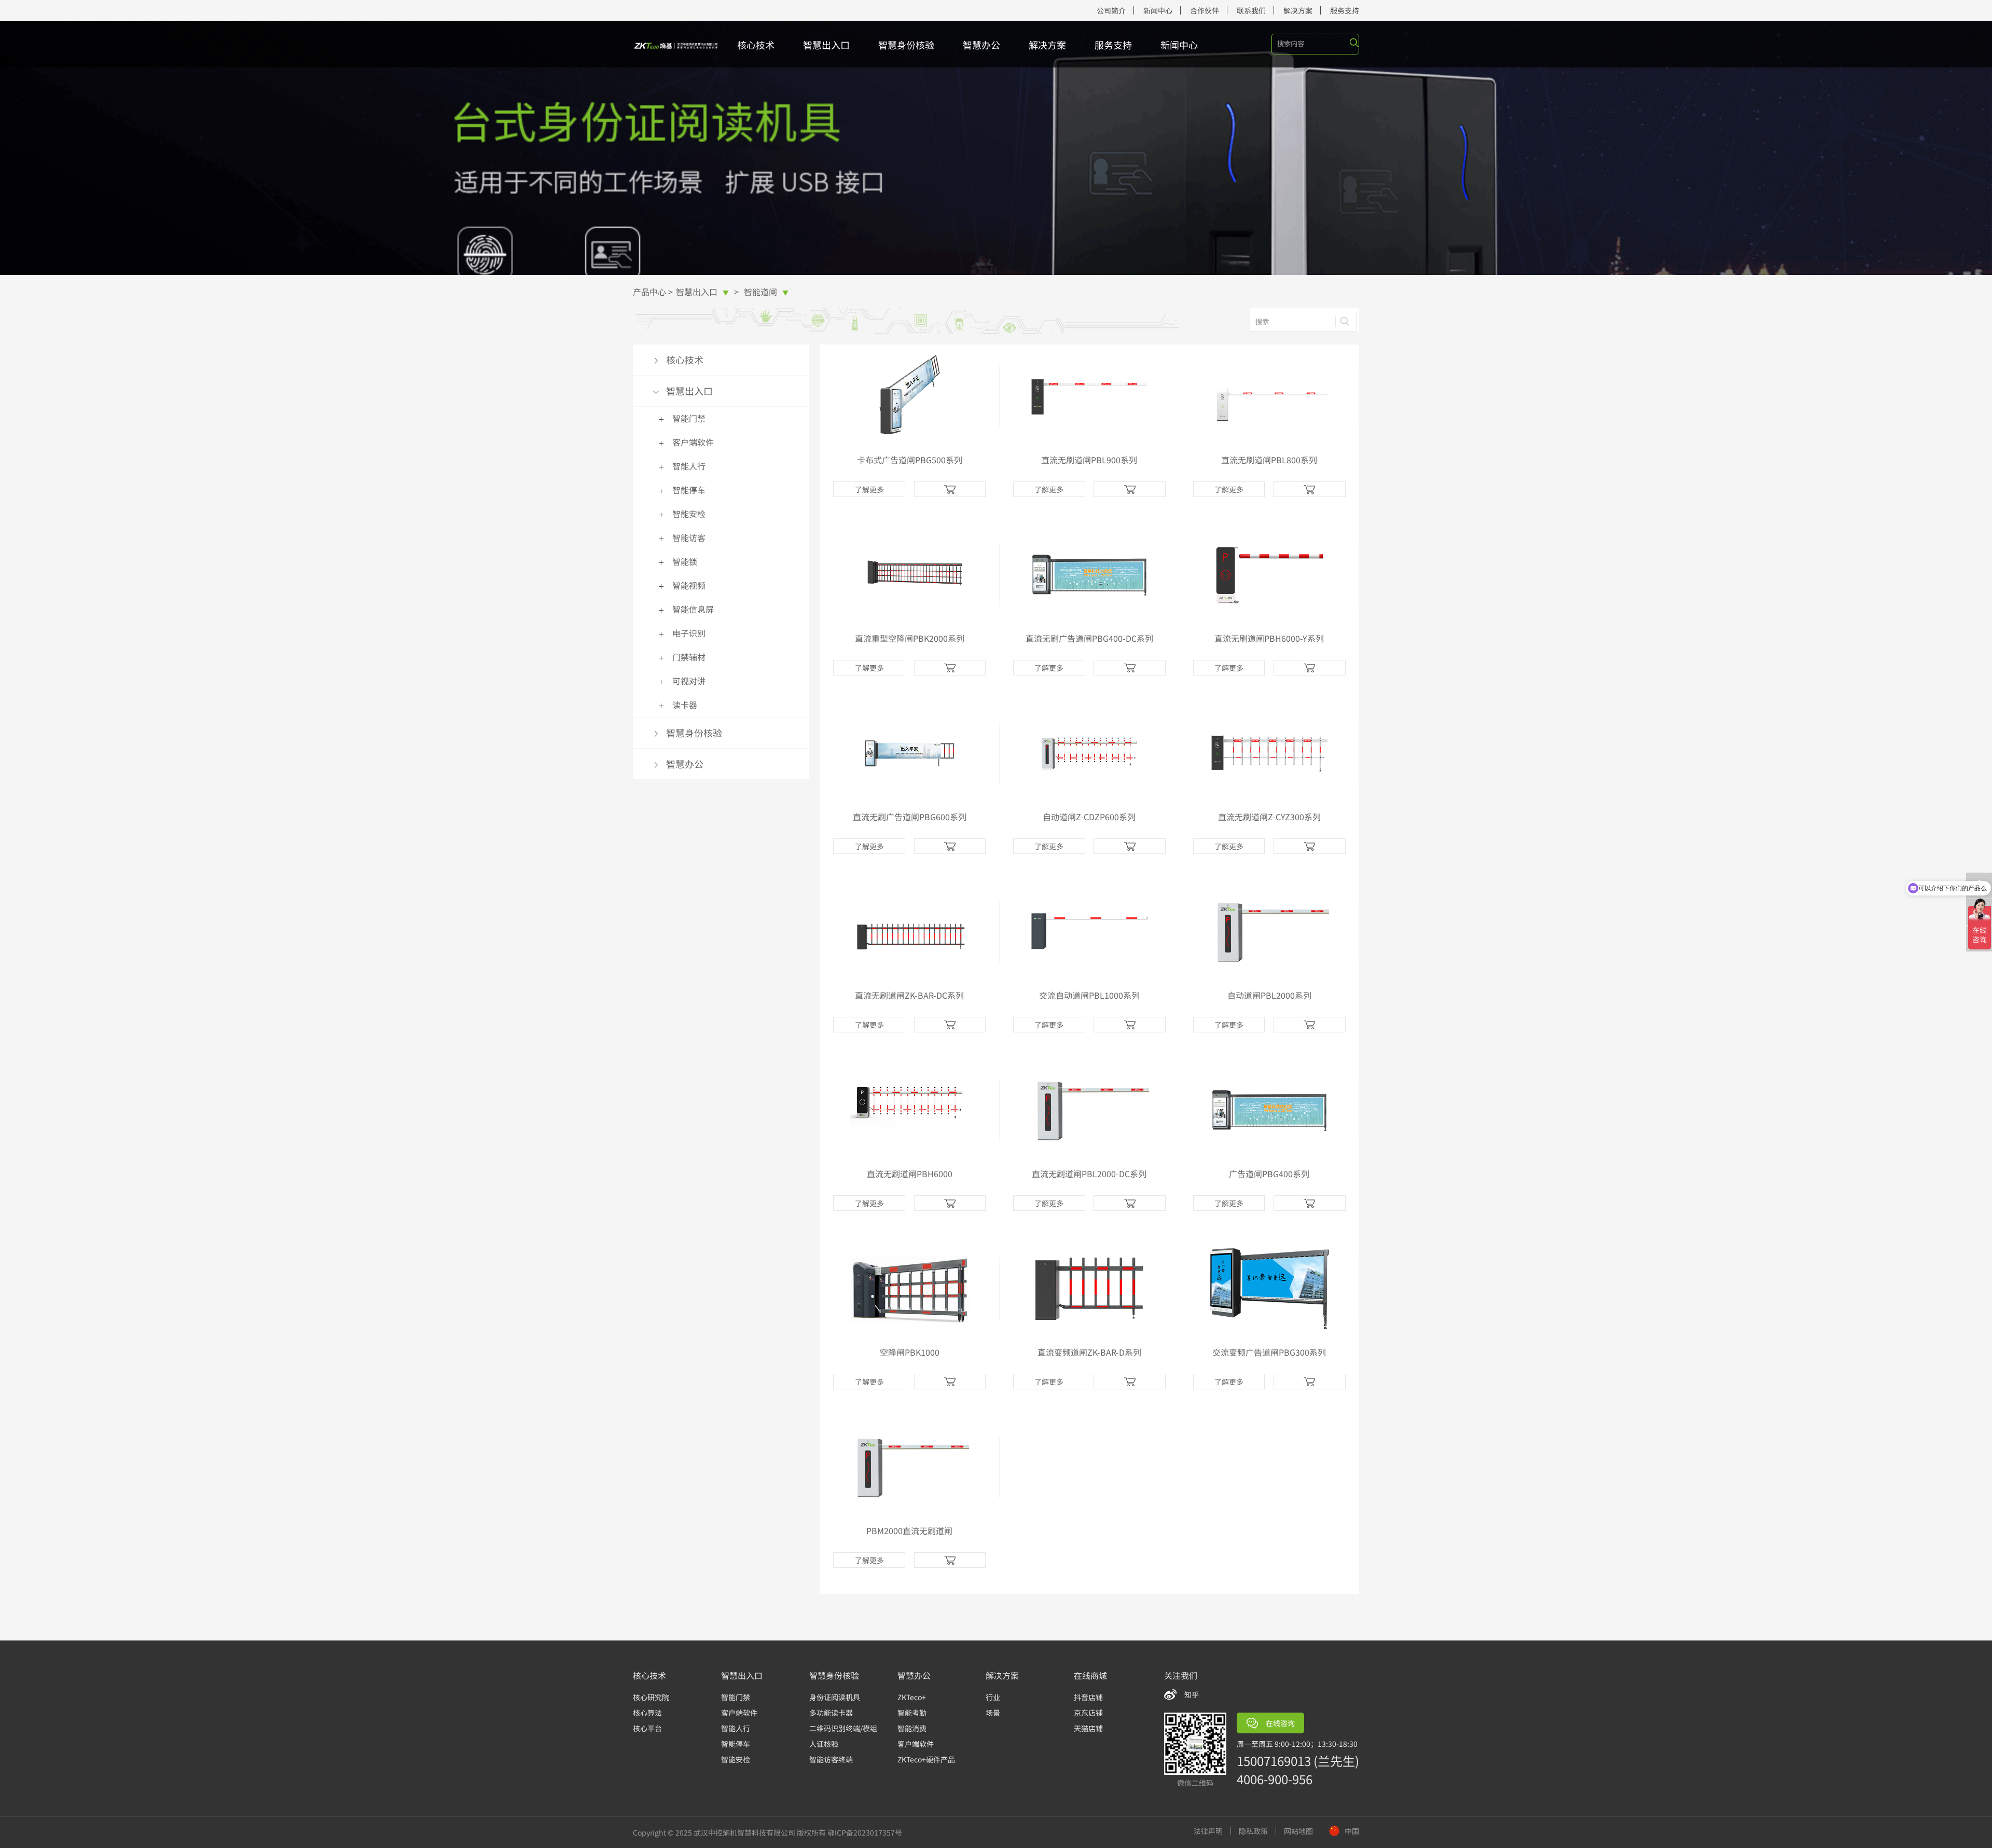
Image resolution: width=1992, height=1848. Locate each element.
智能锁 (685, 561)
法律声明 (1208, 1831)
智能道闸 (766, 292)
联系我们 (1251, 10)
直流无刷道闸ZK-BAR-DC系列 (909, 995)
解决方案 (1298, 10)
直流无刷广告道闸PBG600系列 (910, 817)
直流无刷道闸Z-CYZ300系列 (1269, 817)
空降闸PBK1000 (910, 1352)
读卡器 (685, 705)
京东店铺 (1088, 1713)
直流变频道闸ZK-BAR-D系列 (1089, 1352)
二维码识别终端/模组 (843, 1728)
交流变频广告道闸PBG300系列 (1269, 1352)
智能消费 (912, 1728)
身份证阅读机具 (835, 1697)
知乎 (1192, 1694)
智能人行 (689, 466)
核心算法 (647, 1713)
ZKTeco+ (912, 1697)
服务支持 (1345, 10)
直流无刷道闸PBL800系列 (1269, 460)
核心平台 (647, 1728)
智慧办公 (981, 45)
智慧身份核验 (906, 45)
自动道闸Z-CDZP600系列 (1089, 817)
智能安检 (689, 514)
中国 (1352, 1831)
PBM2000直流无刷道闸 (909, 1530)
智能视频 (810, 361)
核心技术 (756, 45)
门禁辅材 (689, 657)
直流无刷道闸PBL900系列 (1089, 460)
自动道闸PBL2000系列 (1269, 995)
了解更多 (869, 489)
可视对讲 (689, 681)
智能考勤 (912, 1713)
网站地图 (1298, 1831)
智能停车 (689, 490)
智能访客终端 (831, 1759)
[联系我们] (950, 489)
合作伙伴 (1205, 10)
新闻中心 (1158, 10)
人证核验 (824, 1744)
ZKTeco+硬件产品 (926, 1759)
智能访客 (810, 346)
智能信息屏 (693, 609)
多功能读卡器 (831, 1713)
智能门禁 (689, 418)
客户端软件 (693, 442)
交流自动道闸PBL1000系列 (1089, 995)
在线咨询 (1280, 1723)
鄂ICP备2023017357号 (865, 1832)
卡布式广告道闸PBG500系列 (910, 460)
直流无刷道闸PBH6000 (910, 1174)
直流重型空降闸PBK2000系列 (910, 638)
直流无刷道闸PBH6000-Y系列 (1269, 638)
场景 (993, 1713)
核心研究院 (651, 1697)
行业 (993, 1697)
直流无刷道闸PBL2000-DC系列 (1089, 1174)
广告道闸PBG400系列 (1269, 1174)
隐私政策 (1253, 1831)
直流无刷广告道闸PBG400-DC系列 (1089, 638)
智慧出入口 (826, 45)
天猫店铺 (1088, 1728)
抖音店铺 (1088, 1697)
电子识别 (810, 377)
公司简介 (1111, 10)
